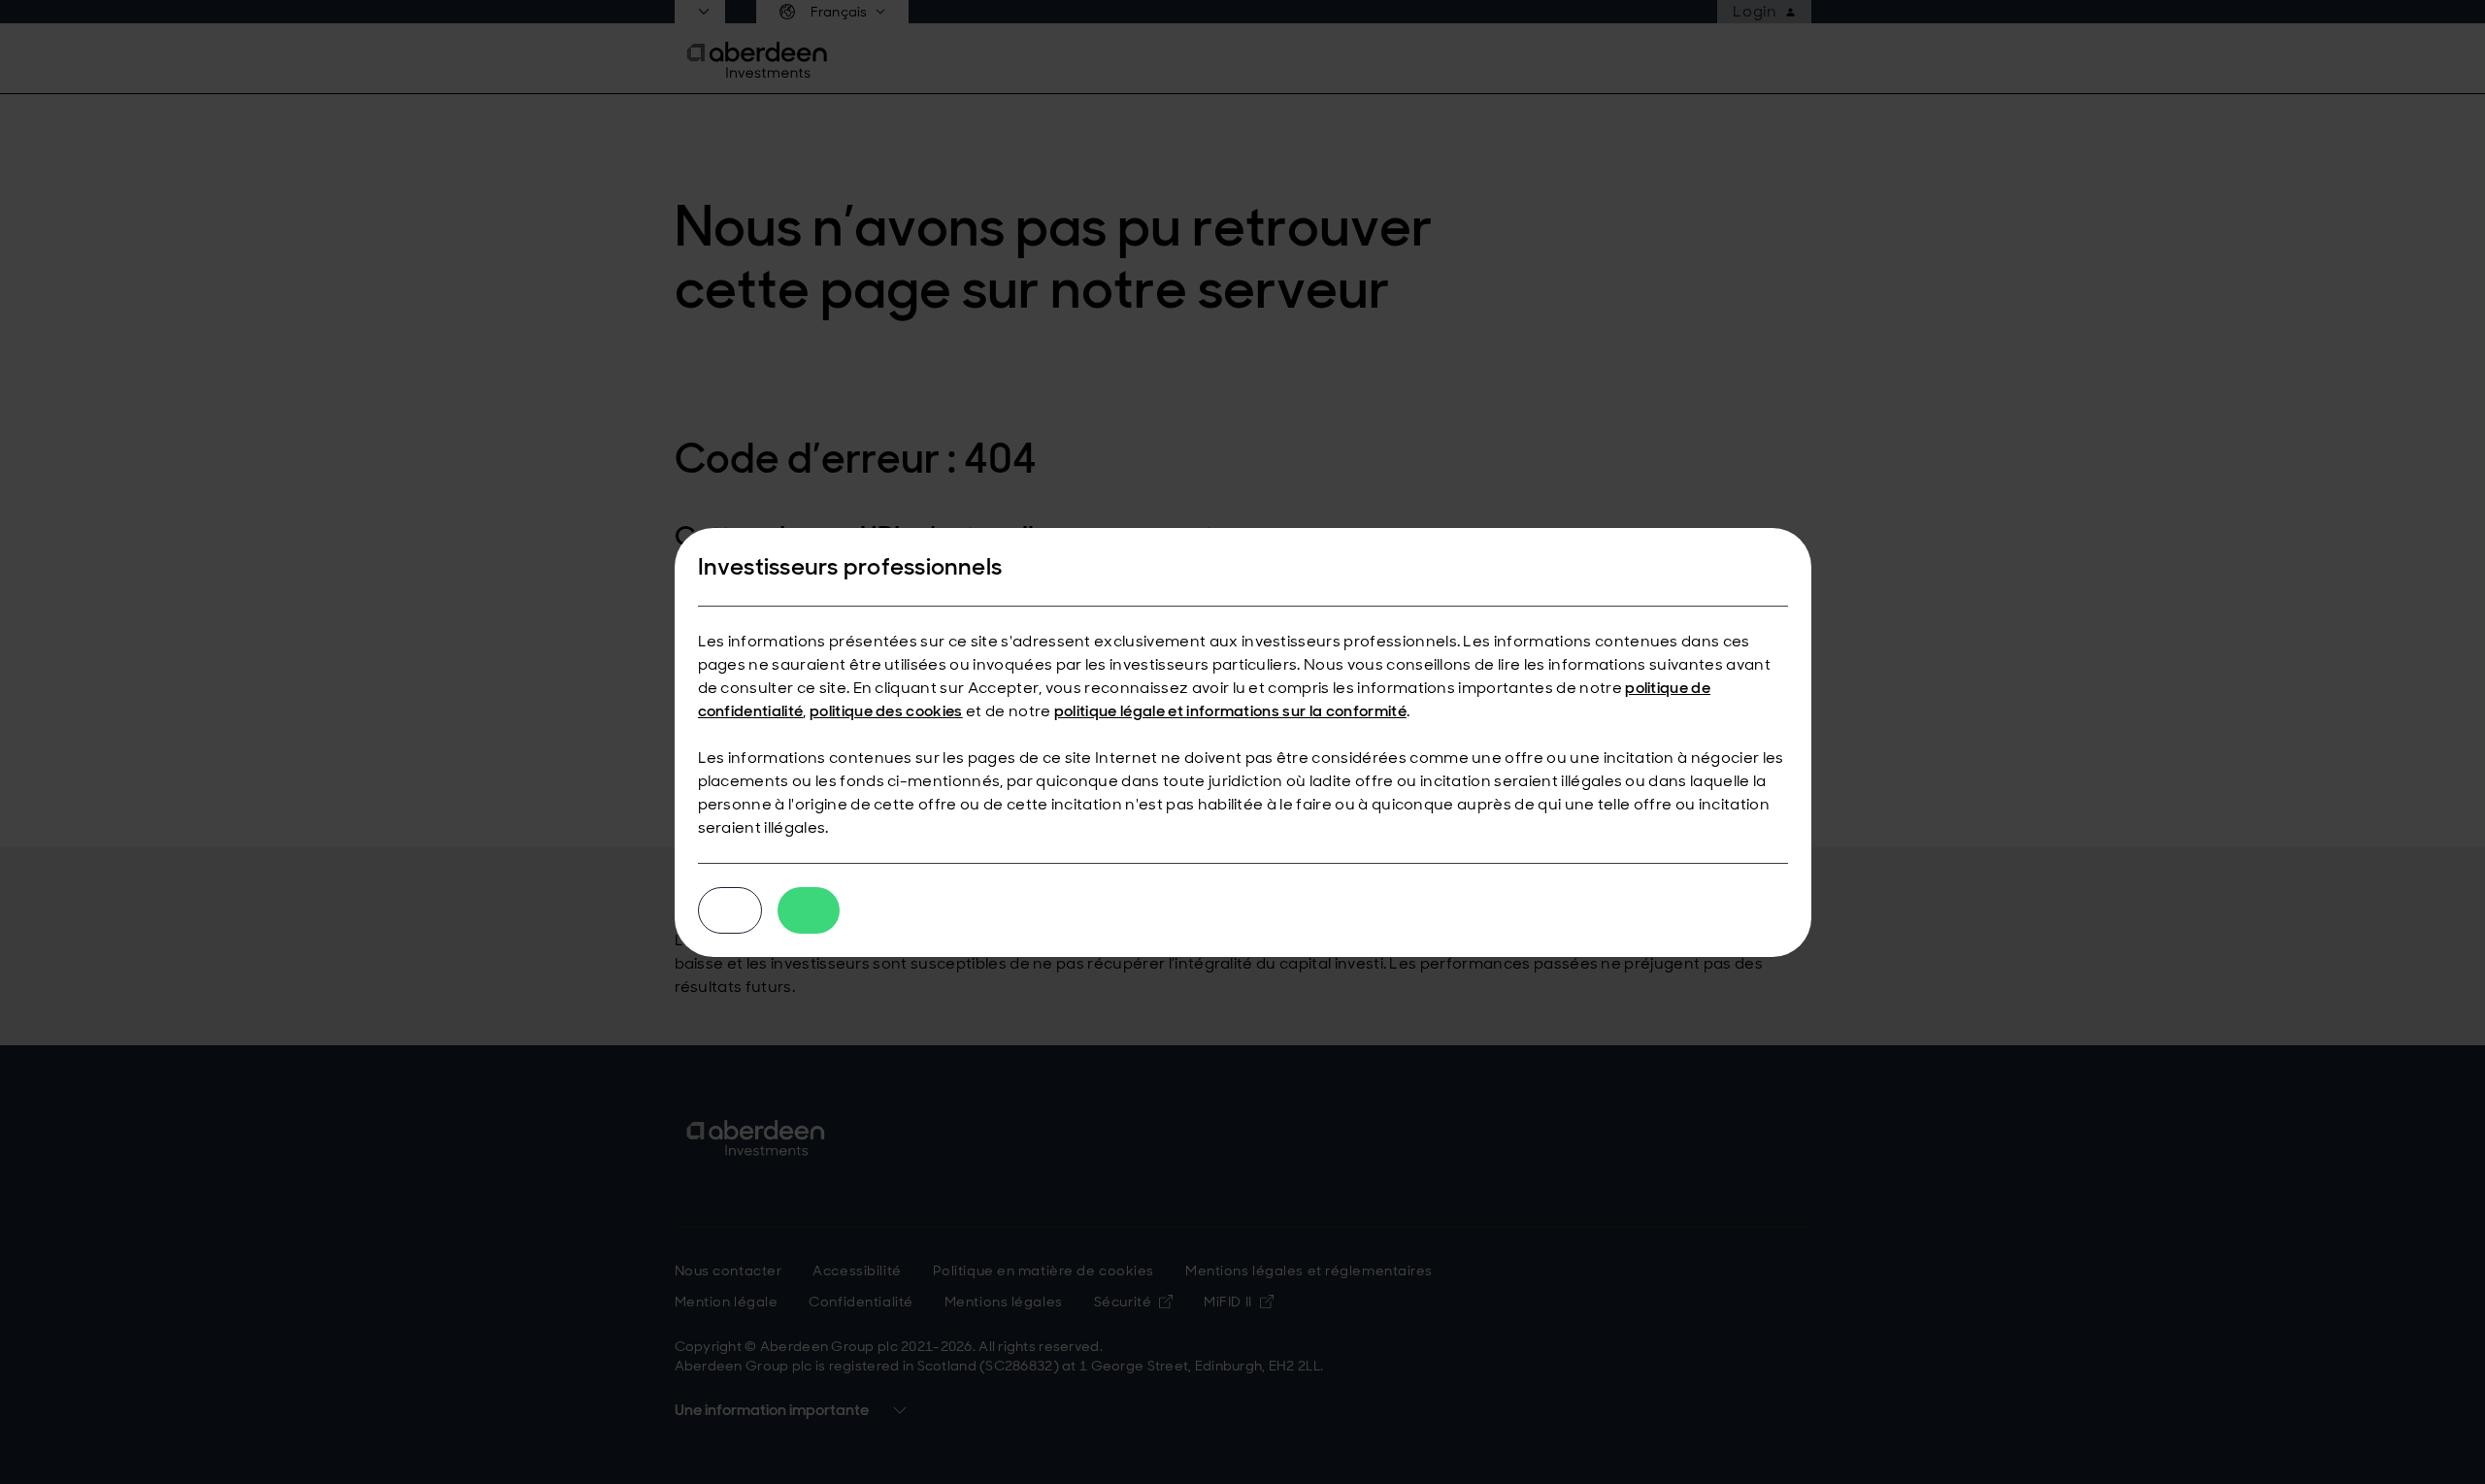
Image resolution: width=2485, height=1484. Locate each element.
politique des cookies (886, 711)
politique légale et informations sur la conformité (1230, 711)
